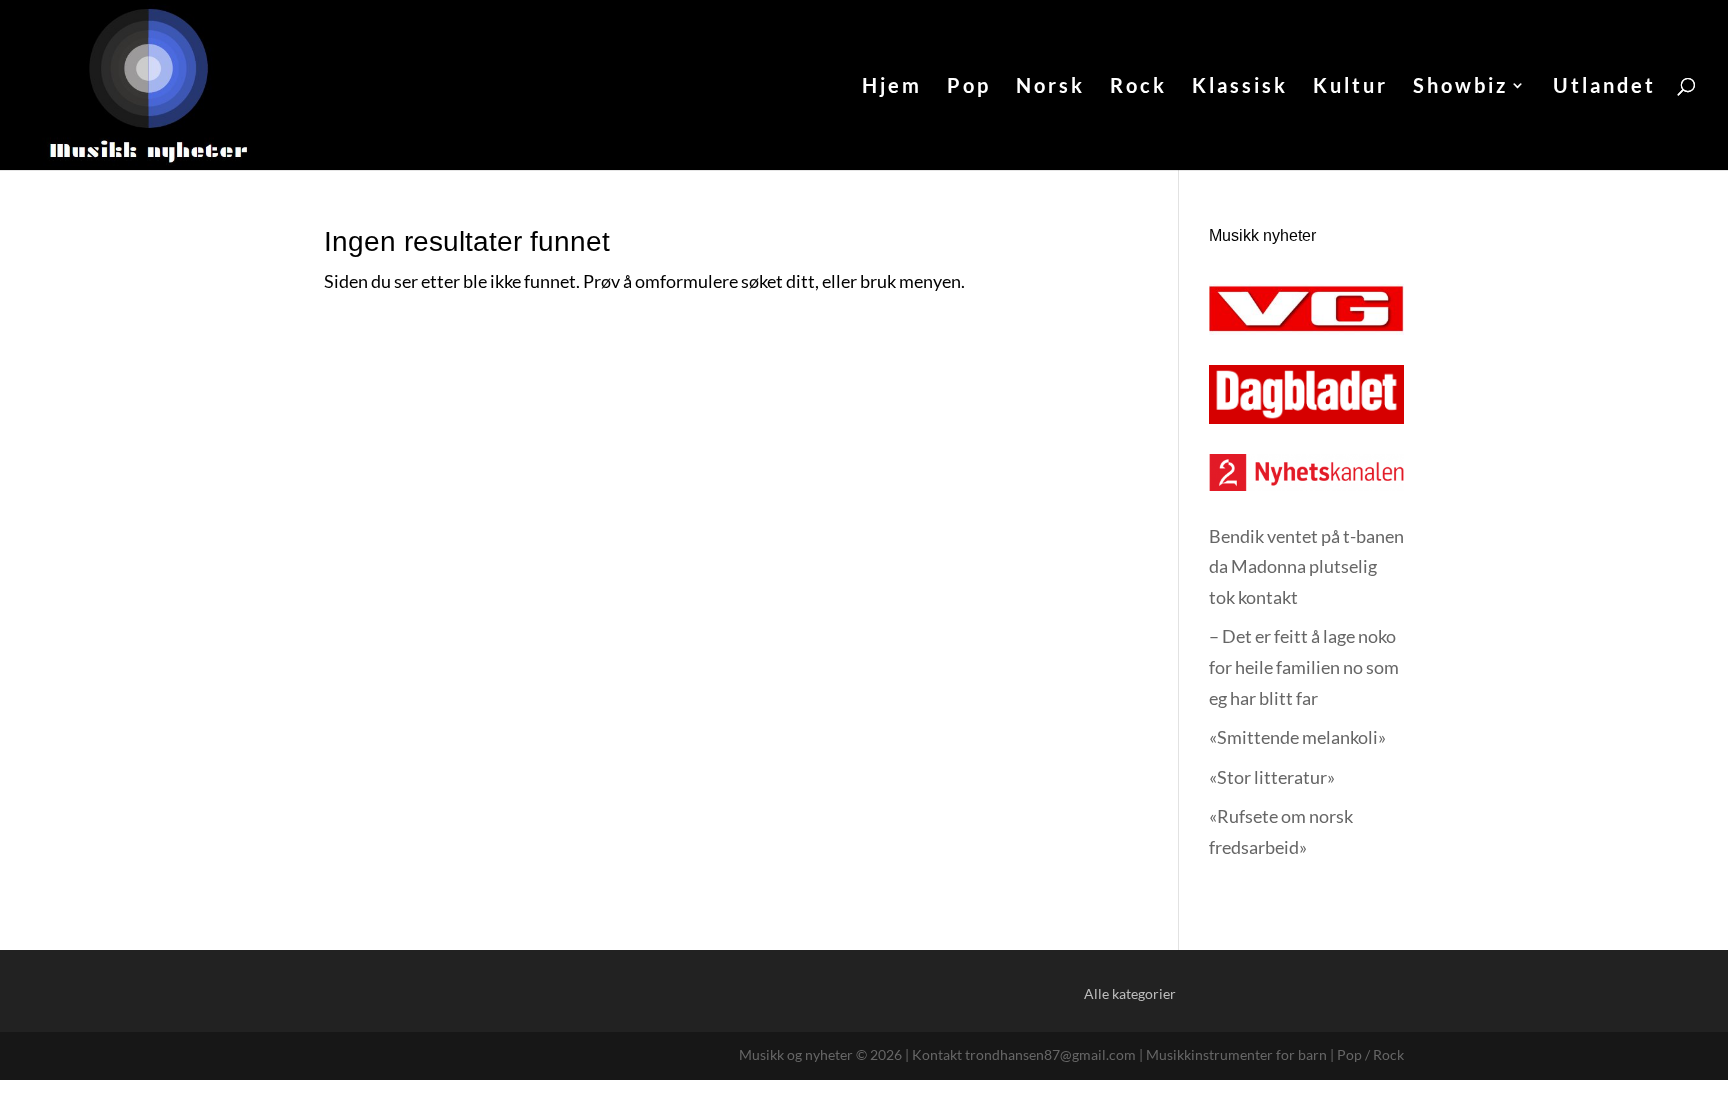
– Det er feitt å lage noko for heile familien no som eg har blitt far (1304, 666)
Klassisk (1240, 87)
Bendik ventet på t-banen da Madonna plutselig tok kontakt (1306, 566)
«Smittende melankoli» (1297, 737)
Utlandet (1604, 87)
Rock (1138, 87)
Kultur (1350, 87)
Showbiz (1460, 87)
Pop (969, 87)
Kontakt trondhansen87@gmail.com (1024, 1054)
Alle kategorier (1130, 993)
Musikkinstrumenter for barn (1236, 1054)
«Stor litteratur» (1272, 777)
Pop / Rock (1370, 1054)
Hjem (892, 87)
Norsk (1050, 87)
